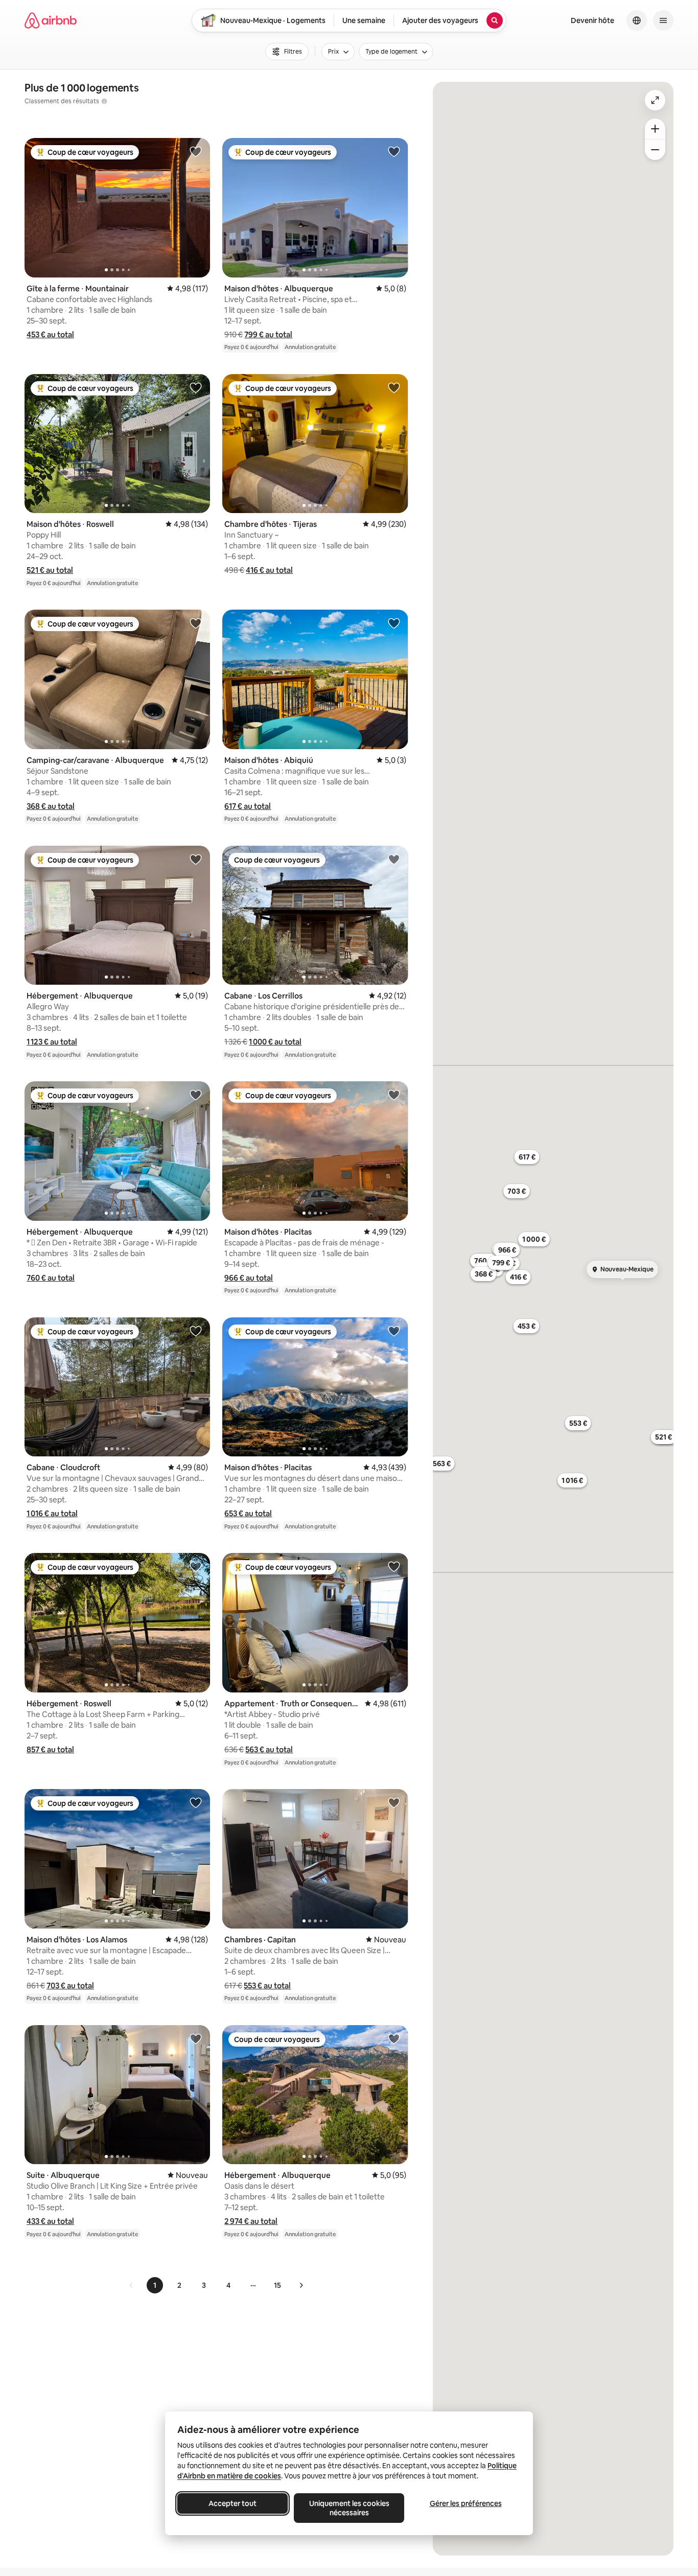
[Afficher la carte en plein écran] (655, 100)
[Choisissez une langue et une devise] (637, 20)
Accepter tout (232, 2503)
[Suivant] (301, 2285)
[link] (131, 2285)
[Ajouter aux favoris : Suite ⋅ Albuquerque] (196, 2038)
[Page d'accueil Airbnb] (51, 20)
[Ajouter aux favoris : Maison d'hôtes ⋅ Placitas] (394, 1095)
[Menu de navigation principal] (663, 20)
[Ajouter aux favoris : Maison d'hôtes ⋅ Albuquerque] (394, 151)
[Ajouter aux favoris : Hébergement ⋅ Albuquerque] (196, 859)
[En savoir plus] (104, 101)
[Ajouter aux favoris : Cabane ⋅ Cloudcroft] (196, 1331)
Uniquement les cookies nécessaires (349, 2508)
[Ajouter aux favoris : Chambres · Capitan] (394, 1802)
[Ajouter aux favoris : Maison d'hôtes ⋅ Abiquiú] (394, 623)
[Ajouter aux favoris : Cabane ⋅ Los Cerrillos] (394, 859)
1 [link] (155, 2285)
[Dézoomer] (655, 129)
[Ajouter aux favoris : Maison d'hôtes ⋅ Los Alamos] (196, 1802)
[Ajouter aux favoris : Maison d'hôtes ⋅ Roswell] (196, 387)
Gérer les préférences (466, 2503)
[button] (50, 334)
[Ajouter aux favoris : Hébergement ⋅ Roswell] (196, 1566)
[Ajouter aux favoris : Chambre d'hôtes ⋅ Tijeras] (394, 387)
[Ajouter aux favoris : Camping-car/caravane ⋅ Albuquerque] (196, 623)
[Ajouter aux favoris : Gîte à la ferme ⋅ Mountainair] (196, 151)
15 (277, 2285)
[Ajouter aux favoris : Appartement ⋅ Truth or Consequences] (394, 1566)
